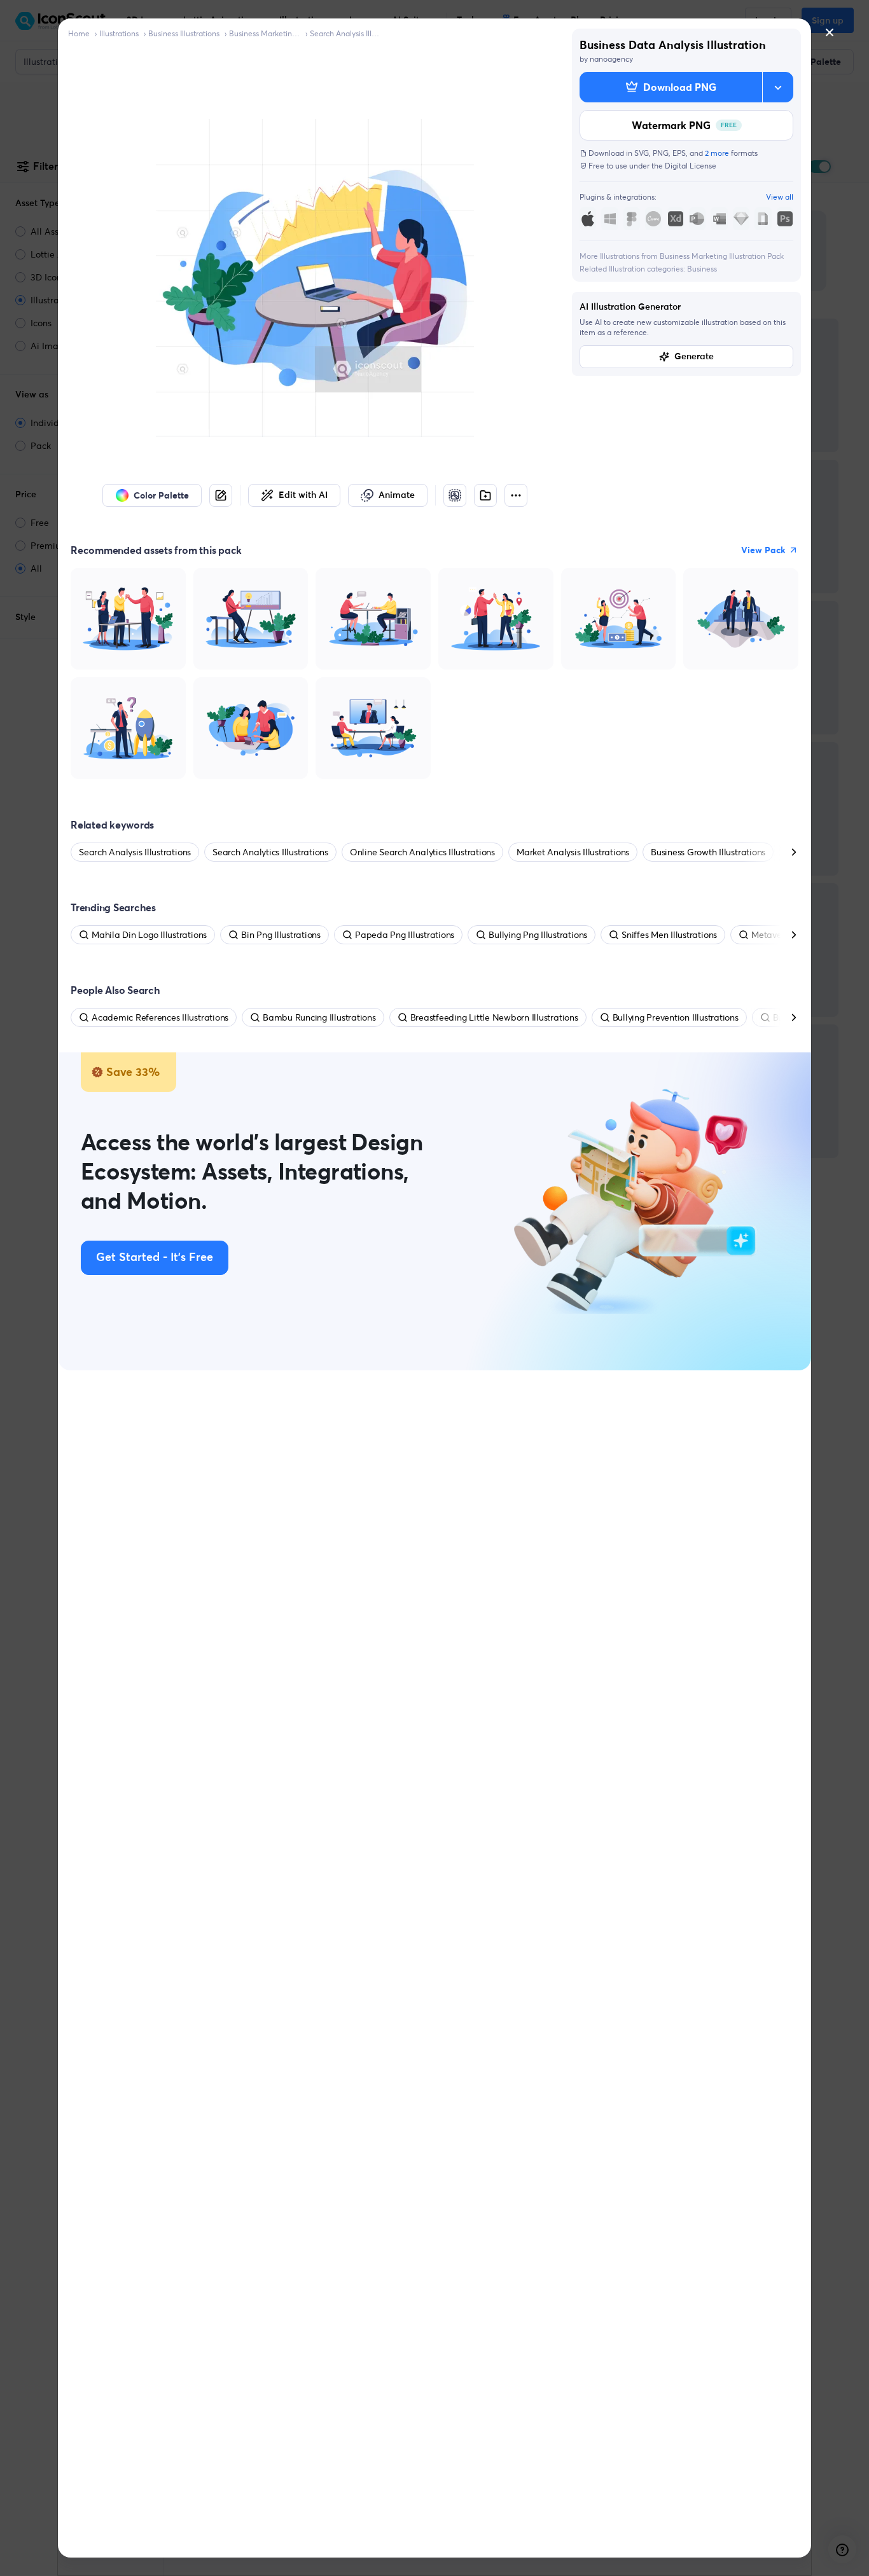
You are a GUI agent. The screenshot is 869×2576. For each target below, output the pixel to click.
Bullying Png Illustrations (538, 935)
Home (79, 33)
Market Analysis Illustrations (573, 852)
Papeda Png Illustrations (405, 935)
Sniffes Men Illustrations (669, 935)
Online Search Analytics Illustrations (422, 852)
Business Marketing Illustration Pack (265, 33)
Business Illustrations (184, 33)
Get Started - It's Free (155, 1258)
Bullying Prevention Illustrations (676, 1017)
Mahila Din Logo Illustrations (149, 935)
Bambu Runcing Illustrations (319, 1017)
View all (780, 197)
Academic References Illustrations (160, 1017)
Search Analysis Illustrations (345, 33)
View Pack (763, 550)
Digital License (691, 166)
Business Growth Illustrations (708, 852)
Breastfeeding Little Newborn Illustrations (494, 1017)
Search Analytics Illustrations (270, 852)
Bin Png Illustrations (281, 935)
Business (702, 269)
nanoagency (611, 59)
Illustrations (119, 33)
